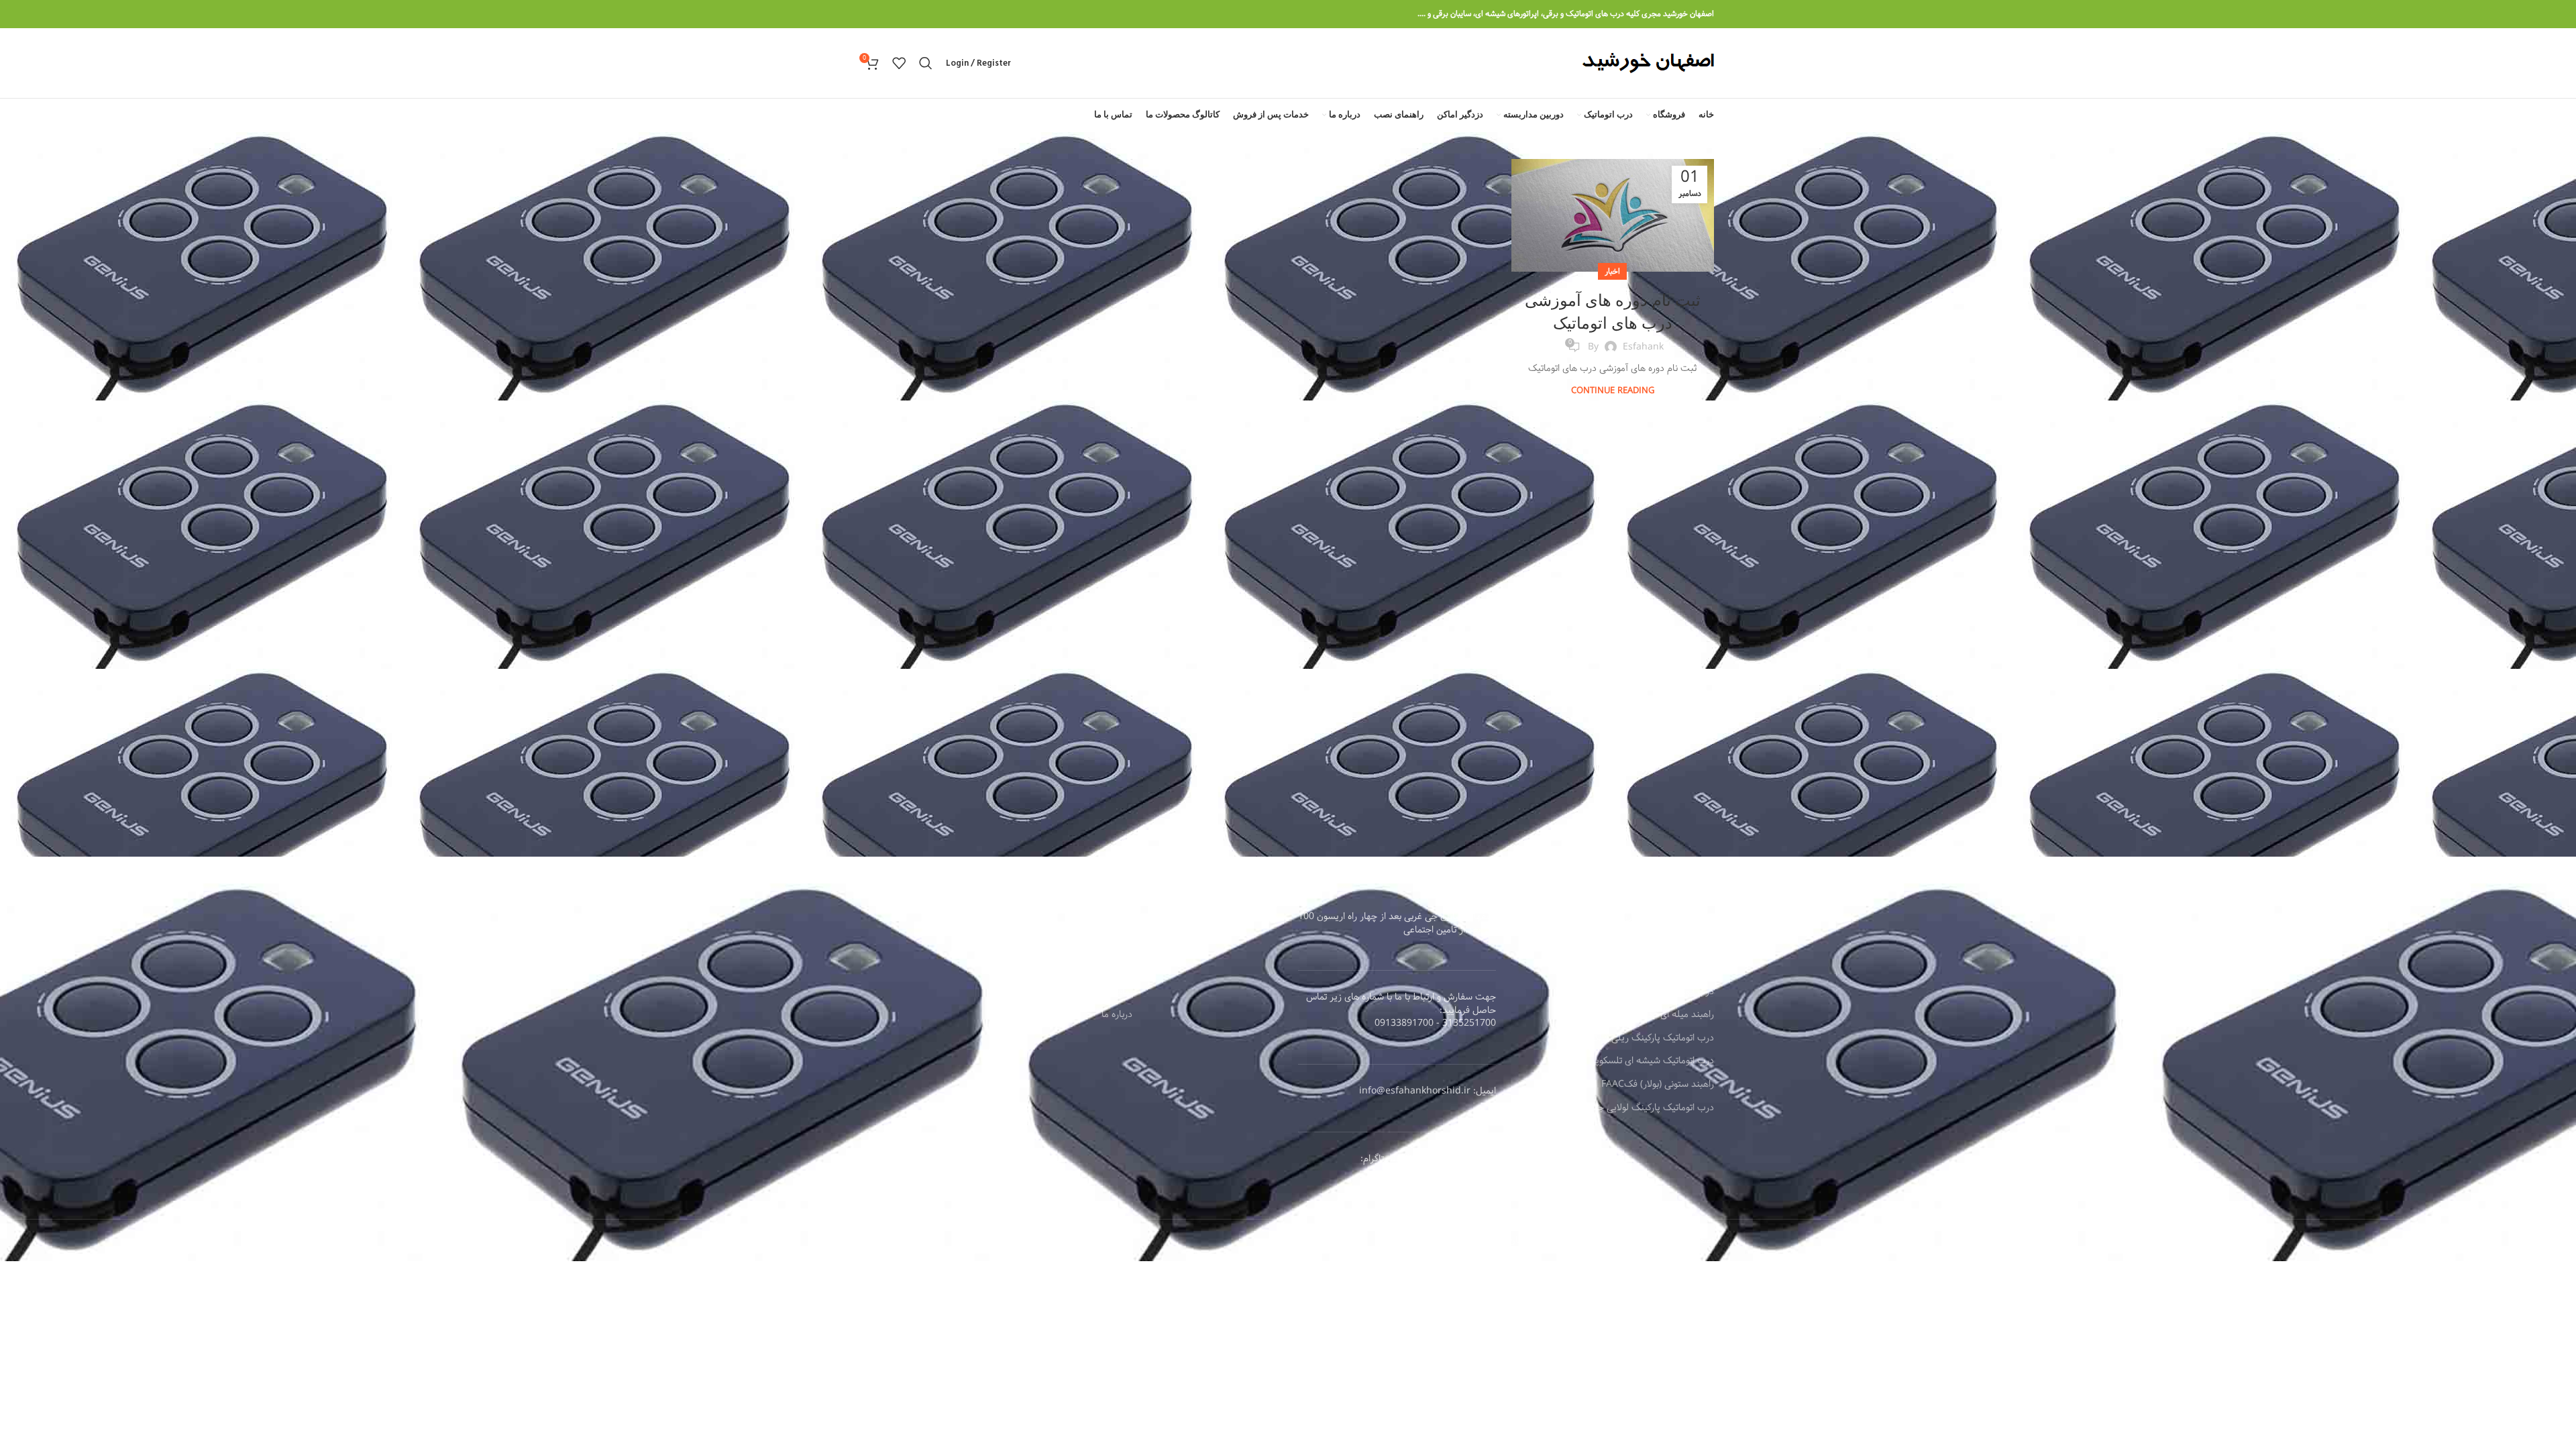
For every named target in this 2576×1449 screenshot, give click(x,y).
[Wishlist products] (899, 63)
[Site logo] (1648, 63)
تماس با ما (1113, 992)
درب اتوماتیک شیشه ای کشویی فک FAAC (1634, 992)
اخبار (1612, 271)
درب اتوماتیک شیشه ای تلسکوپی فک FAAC (1631, 1061)
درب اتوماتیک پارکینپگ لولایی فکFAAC (1639, 945)
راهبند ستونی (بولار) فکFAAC (1658, 1085)
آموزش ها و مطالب (1096, 969)
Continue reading (1613, 390)
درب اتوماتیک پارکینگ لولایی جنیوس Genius (1628, 1108)
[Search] (926, 63)
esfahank (1643, 347)
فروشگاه (1117, 945)
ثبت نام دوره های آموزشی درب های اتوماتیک (1613, 311)
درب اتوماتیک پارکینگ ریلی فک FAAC (1642, 969)
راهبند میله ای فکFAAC (1668, 1015)
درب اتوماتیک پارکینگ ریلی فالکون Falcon (1633, 1038)
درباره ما (1117, 1015)
